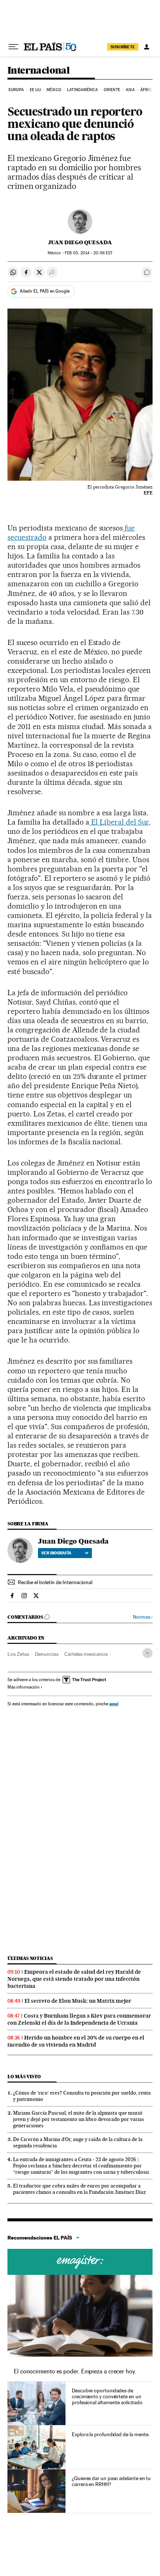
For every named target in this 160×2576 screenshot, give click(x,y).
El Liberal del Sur (119, 822)
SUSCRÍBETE (123, 47)
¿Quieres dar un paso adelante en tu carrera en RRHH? (111, 2481)
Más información (23, 1687)
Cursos (80, 2262)
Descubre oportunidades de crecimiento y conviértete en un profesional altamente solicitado (107, 2396)
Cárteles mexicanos (86, 1654)
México (54, 90)
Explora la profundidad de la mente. (111, 2434)
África (147, 90)
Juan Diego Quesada (80, 242)
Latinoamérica (82, 90)
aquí (114, 1704)
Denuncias (47, 1654)
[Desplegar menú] (13, 47)
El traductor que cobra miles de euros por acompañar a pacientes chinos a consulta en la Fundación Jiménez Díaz (79, 2189)
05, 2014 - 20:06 (89, 253)
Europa (16, 90)
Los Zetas (18, 1654)
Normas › (143, 1617)
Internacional (39, 71)
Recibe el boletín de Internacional (55, 1582)
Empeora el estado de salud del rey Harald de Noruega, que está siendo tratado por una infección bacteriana (74, 1979)
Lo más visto (24, 2077)
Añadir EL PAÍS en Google (45, 291)
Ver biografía (56, 1553)
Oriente (112, 90)
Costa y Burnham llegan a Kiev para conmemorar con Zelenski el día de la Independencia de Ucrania (79, 2019)
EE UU (35, 90)
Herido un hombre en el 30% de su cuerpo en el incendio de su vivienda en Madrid (76, 2041)
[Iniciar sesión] (147, 47)
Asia (130, 90)
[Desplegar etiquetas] (148, 1653)
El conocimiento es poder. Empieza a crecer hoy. (75, 2371)
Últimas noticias (30, 1958)
